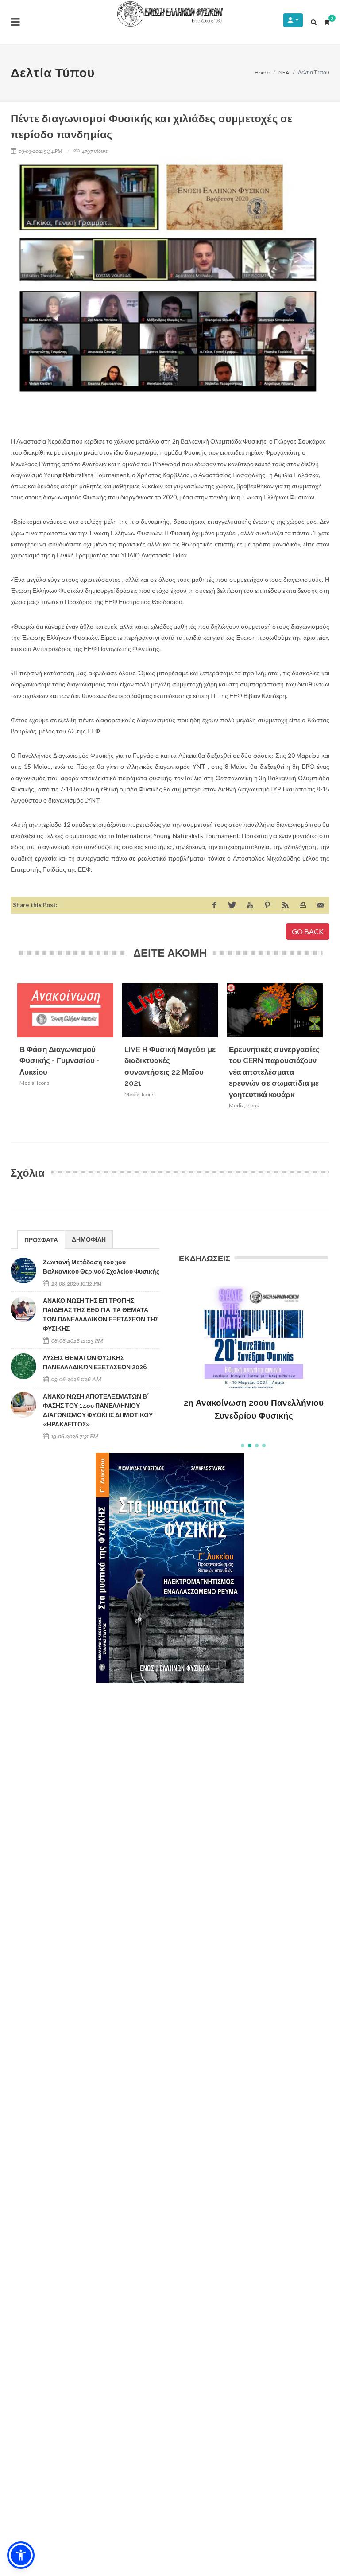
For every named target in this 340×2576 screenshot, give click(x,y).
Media (27, 1083)
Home (262, 72)
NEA (284, 72)
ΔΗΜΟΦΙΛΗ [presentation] (89, 1239)
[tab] (41, 1239)
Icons (43, 1083)
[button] (243, 1446)
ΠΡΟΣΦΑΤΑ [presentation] (41, 1240)
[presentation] (331, 1058)
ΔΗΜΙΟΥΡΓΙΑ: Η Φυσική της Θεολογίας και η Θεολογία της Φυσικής (254, 1396)
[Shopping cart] (326, 21)
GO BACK (308, 931)
